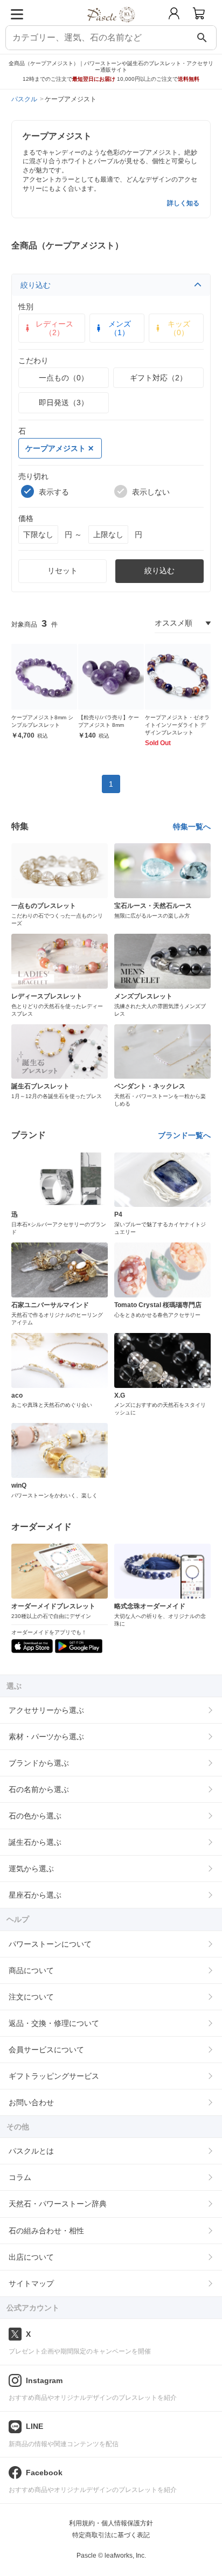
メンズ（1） (120, 328)
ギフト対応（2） (158, 378)
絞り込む (36, 285)
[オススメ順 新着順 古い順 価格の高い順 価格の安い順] (183, 623)
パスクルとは (31, 2151)
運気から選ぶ (31, 1869)
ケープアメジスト (55, 448)
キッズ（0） (179, 328)
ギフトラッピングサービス (54, 2076)
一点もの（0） (64, 378)
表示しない (151, 492)
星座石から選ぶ (35, 1895)
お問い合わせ (31, 2102)
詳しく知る (183, 203)
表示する (54, 492)
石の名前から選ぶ (39, 1789)
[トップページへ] (111, 26)
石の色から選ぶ (35, 1816)
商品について (31, 1970)
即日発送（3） (64, 402)
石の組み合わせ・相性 (46, 2231)
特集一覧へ (192, 827)
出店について (31, 2257)
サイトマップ (31, 2283)
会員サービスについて (46, 2050)
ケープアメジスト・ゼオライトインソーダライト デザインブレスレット (177, 725)
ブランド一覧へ (184, 1135)
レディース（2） (54, 328)
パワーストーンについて (50, 1944)
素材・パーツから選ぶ (46, 1737)
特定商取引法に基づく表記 (111, 2535)
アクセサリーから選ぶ (46, 1710)
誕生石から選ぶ (35, 1842)
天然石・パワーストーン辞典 (58, 2204)
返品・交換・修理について (54, 2023)
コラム (20, 2177)
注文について (31, 1997)
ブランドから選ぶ (39, 1763)
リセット (63, 571)
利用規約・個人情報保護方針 (111, 2523)
